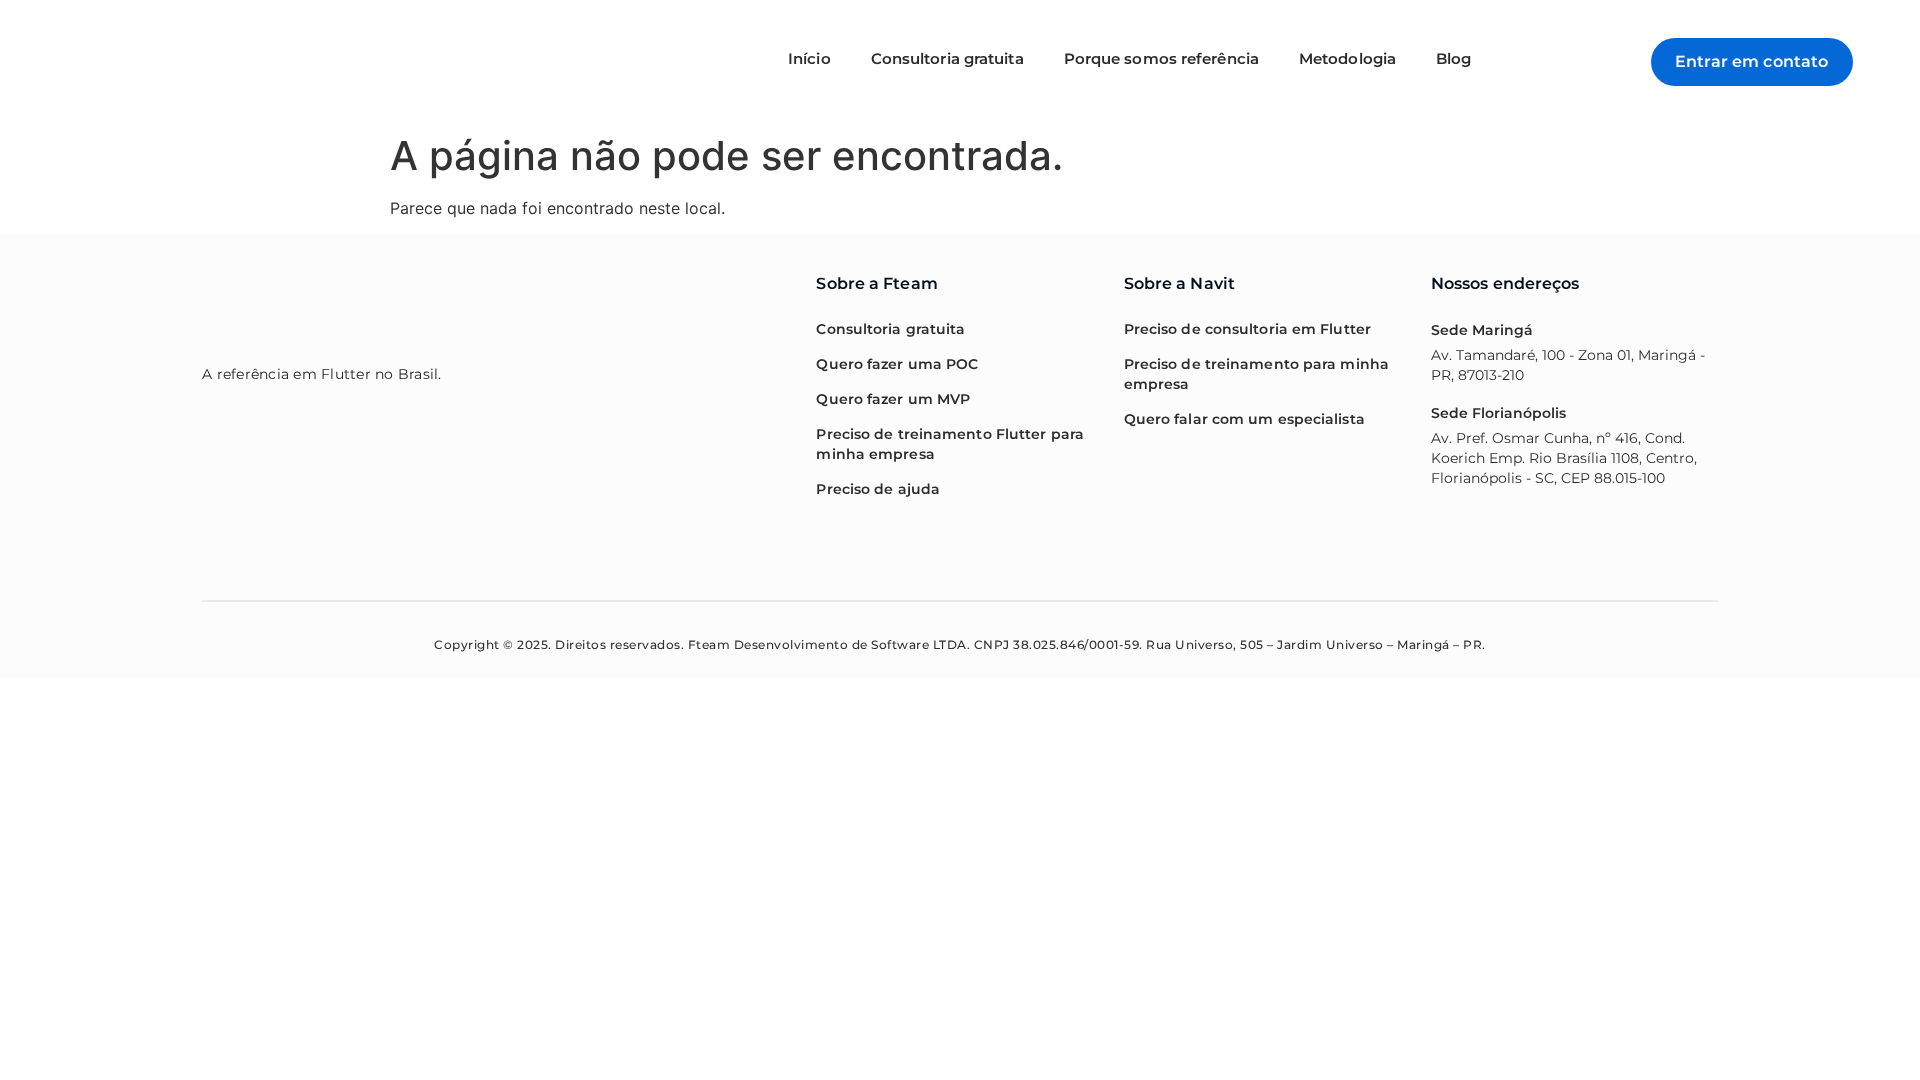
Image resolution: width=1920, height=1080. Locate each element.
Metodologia (1347, 58)
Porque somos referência (1161, 58)
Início (809, 58)
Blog (1453, 58)
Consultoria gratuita (947, 58)
